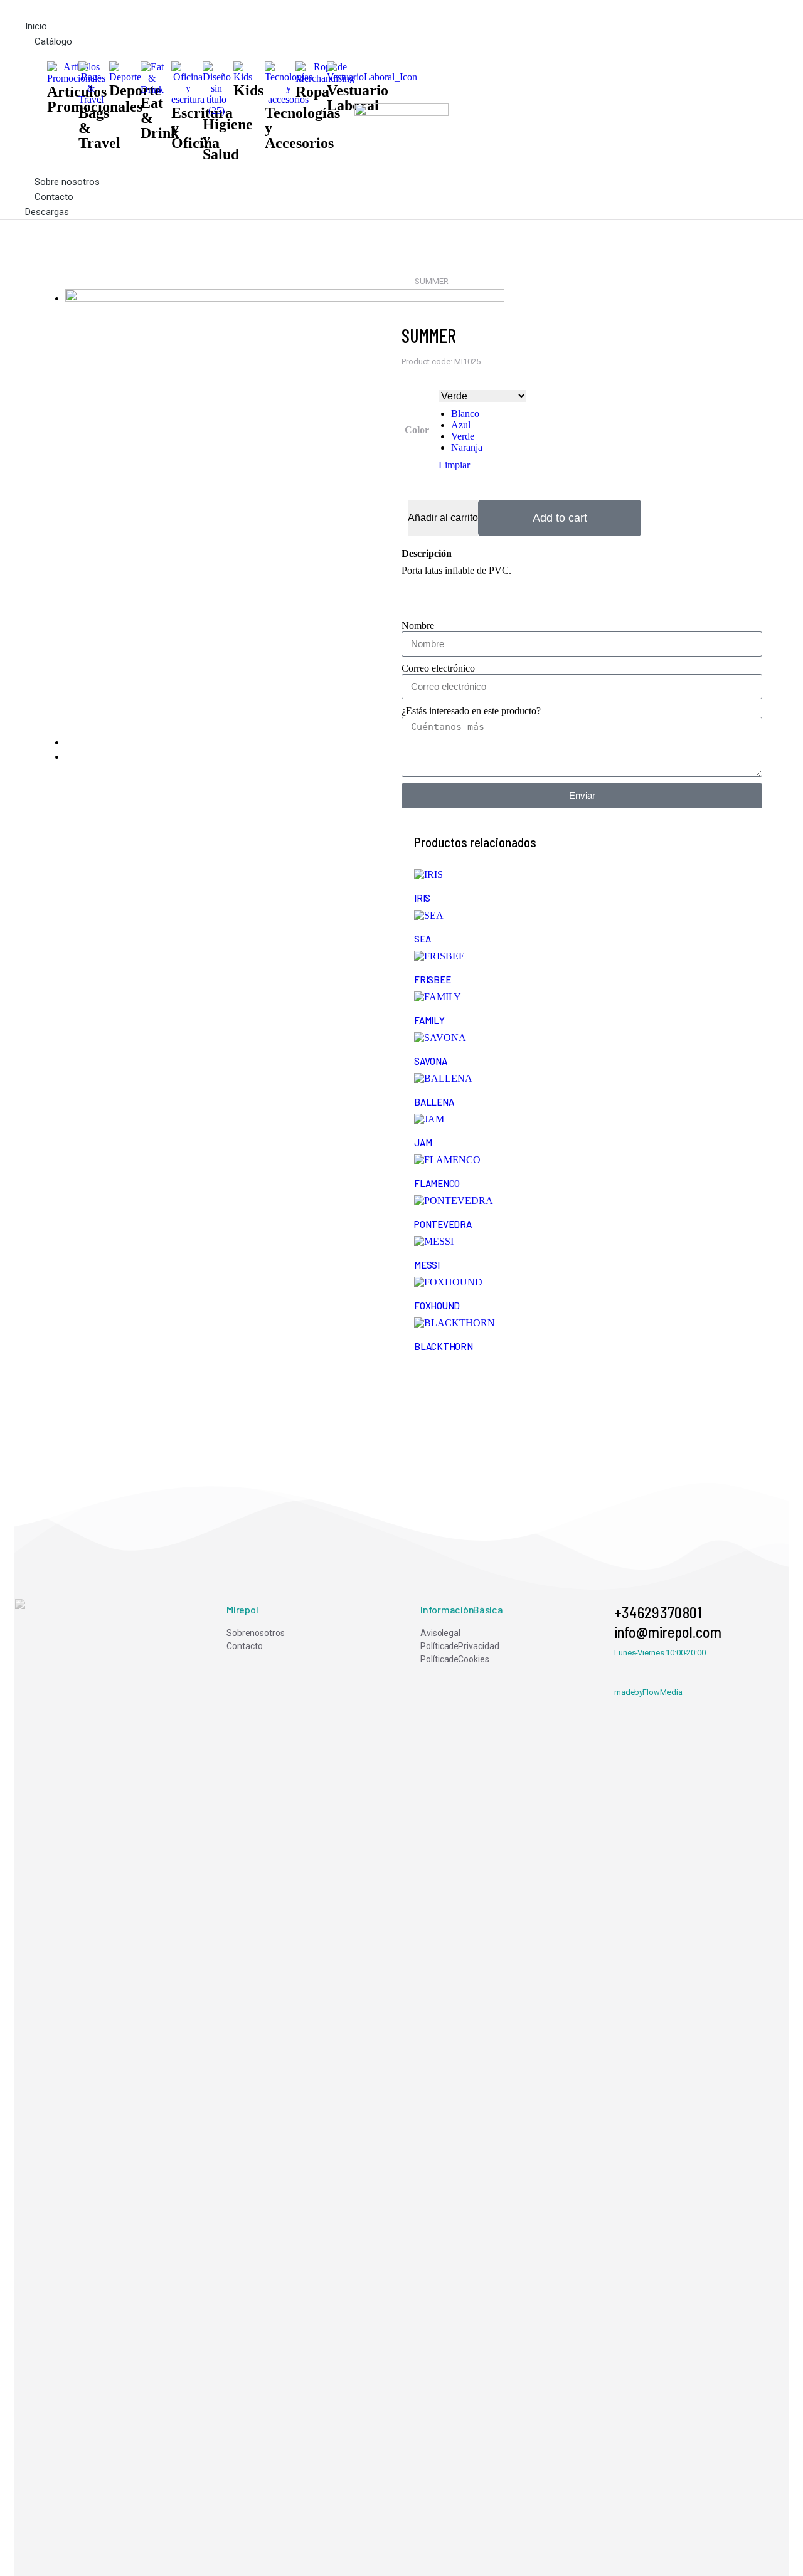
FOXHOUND (437, 1306)
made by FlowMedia (648, 1692)
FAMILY (429, 1020)
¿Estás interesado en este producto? (471, 711)
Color (417, 430)
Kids (248, 90)
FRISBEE (432, 979)
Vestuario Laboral (358, 98)
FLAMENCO (437, 1183)
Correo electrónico (438, 668)
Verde (463, 436)
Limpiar (454, 465)
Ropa (312, 92)
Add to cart (560, 518)
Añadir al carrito (443, 518)
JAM (423, 1143)
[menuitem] (305, 1633)
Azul (461, 425)
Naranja (467, 447)
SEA (422, 939)
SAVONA (431, 1061)
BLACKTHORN (444, 1346)
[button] (190, 9)
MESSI (427, 1265)
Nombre (418, 626)
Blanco (465, 414)
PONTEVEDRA (443, 1224)
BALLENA (434, 1102)
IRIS (422, 898)
